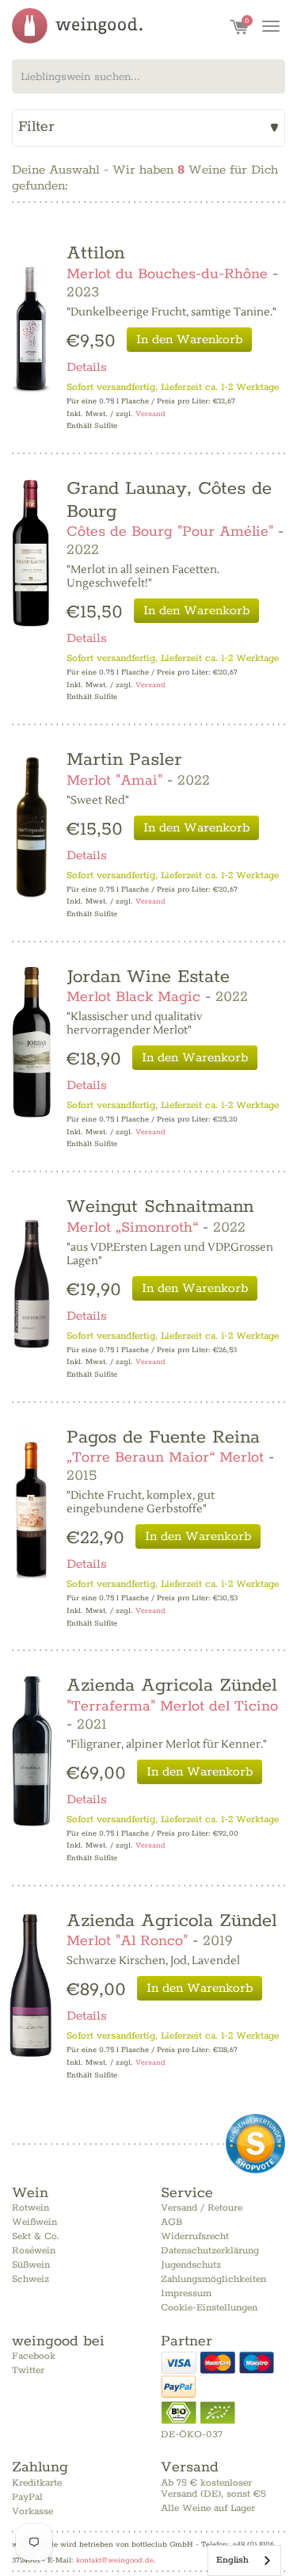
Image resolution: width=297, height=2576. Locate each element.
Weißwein (34, 2222)
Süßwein (31, 2265)
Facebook (34, 2356)
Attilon (95, 253)
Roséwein (34, 2251)
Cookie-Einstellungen (209, 2308)
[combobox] (148, 76)
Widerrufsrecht (195, 2236)
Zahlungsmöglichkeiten (213, 2279)
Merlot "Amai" (114, 781)
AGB (171, 2222)
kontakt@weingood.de (115, 2560)
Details (87, 367)
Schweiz (30, 2279)
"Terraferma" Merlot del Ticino (172, 1707)
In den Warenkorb (189, 340)
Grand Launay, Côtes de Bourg (169, 500)
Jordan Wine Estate (148, 977)
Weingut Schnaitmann (160, 1207)
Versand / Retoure (202, 2208)
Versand (150, 414)
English (232, 2560)
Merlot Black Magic (133, 997)
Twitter (28, 2370)
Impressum (186, 2293)
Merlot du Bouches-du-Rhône (167, 274)
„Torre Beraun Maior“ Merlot (165, 1458)
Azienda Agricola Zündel (172, 1685)
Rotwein (30, 2208)
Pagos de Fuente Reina (163, 1437)
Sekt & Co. (36, 2236)
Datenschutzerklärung (210, 2251)
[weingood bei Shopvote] (255, 2144)
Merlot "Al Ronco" (127, 1941)
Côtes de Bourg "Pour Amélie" (170, 532)
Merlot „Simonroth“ (132, 1228)
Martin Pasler (124, 760)
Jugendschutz (191, 2265)
